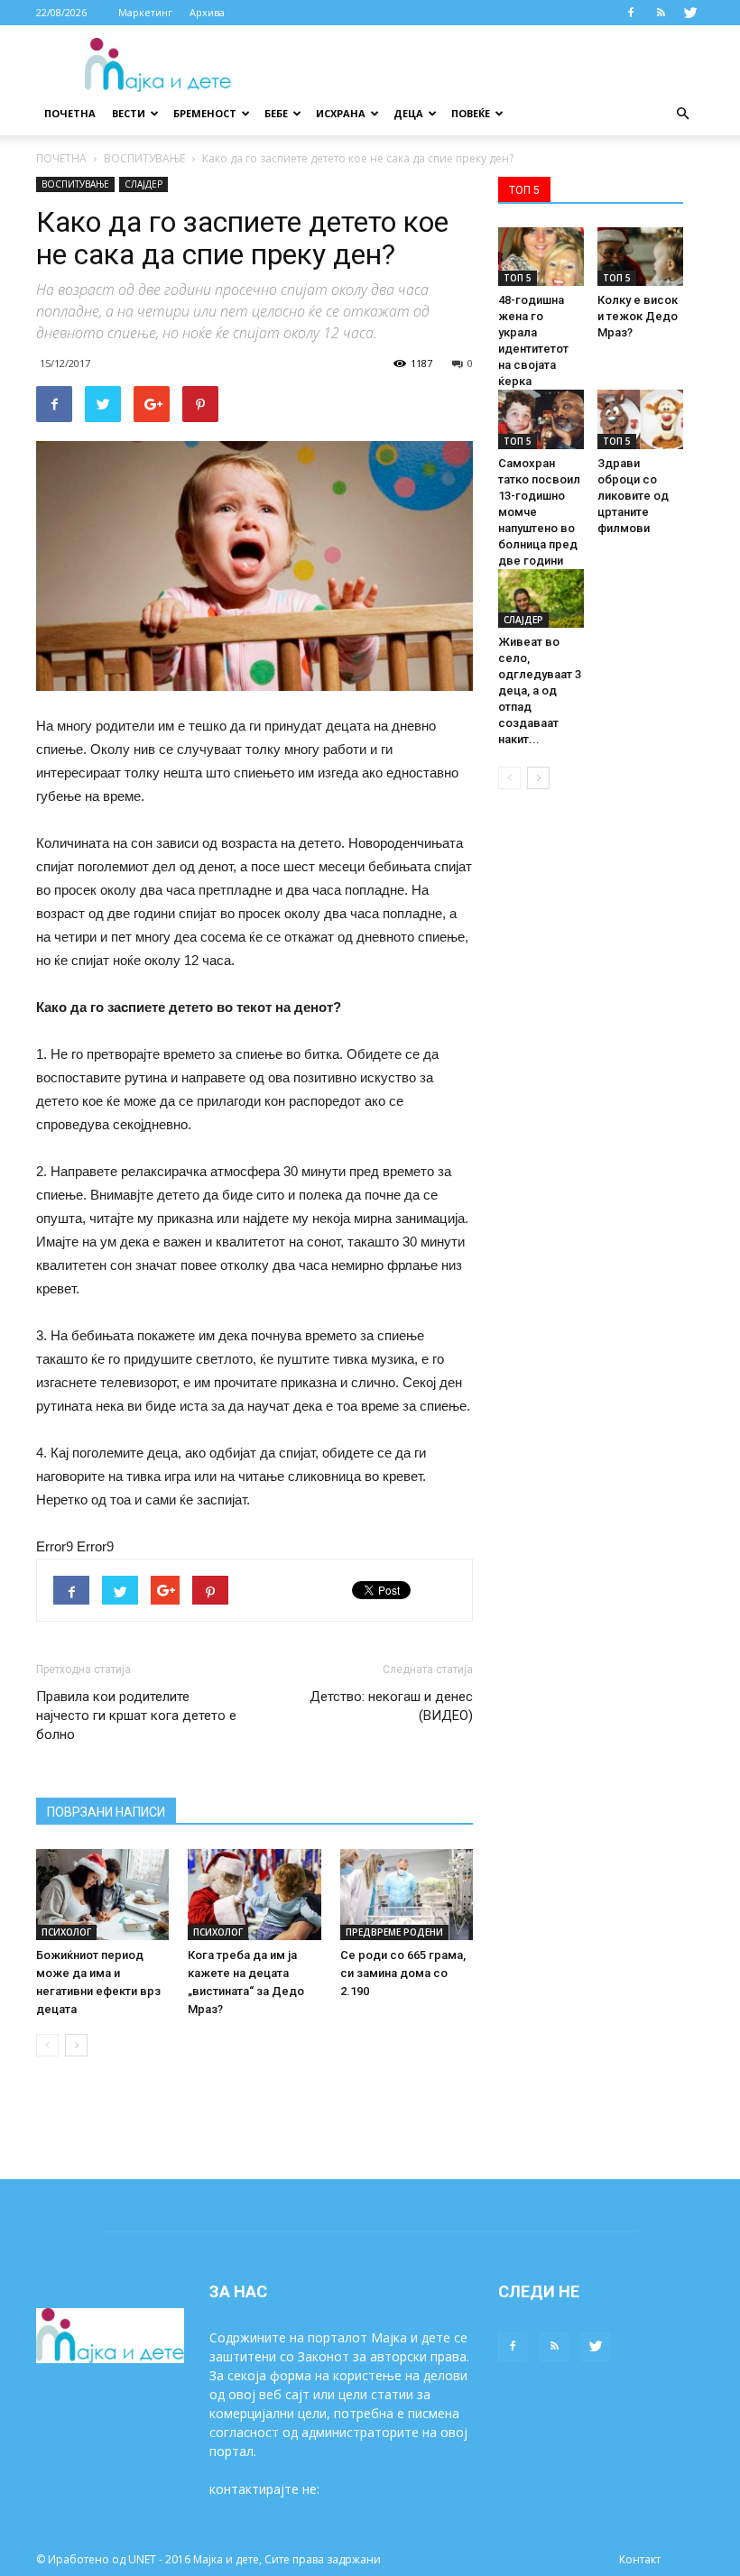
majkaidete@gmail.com (392, 2489)
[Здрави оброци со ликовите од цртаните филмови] (640, 419)
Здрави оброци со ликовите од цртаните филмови (633, 496)
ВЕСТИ (129, 113)
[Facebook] (631, 13)
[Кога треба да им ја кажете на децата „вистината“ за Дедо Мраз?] (254, 1895)
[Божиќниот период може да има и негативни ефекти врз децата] (102, 1895)
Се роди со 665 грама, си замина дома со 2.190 (403, 1973)
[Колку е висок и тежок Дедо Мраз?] (640, 257)
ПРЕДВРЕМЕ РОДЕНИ (394, 1932)
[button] (682, 114)
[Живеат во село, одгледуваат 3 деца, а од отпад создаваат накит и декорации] (541, 598)
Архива (207, 12)
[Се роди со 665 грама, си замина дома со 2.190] (407, 1895)
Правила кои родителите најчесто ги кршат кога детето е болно (136, 1716)
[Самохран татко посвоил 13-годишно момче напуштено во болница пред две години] (541, 419)
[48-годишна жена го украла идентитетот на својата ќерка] (541, 257)
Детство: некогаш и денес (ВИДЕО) (391, 1706)
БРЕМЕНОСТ (205, 113)
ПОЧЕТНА (61, 158)
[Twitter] (690, 13)
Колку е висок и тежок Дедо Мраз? (638, 316)
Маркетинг (145, 12)
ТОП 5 (518, 278)
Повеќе (471, 113)
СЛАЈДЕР (143, 184)
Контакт (640, 2559)
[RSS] (661, 13)
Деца (408, 113)
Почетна (70, 113)
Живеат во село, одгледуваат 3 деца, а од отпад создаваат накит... (540, 690)
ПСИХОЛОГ (66, 1932)
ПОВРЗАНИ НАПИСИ (106, 1812)
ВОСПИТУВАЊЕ (144, 158)
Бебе (276, 113)
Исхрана (341, 113)
